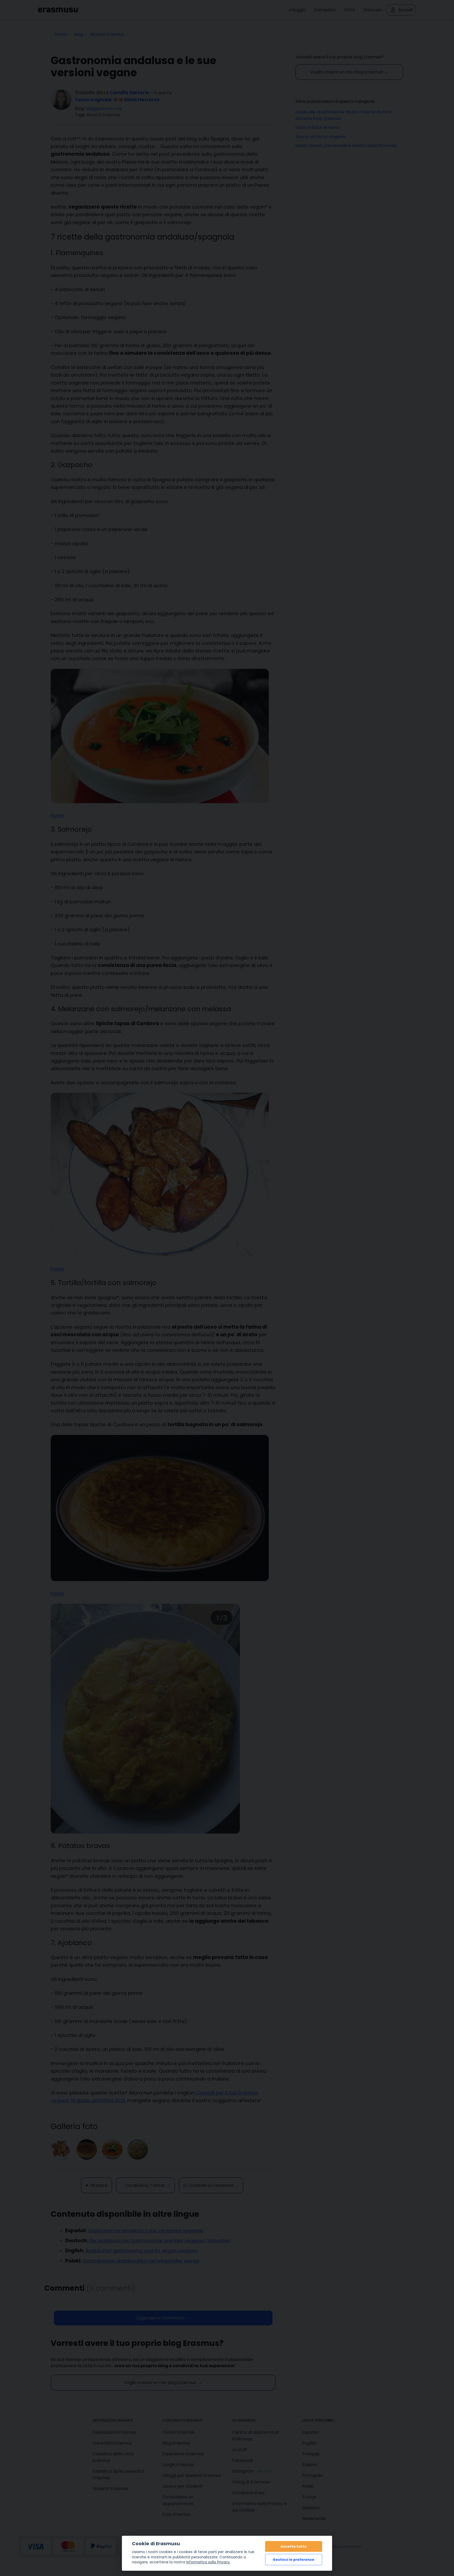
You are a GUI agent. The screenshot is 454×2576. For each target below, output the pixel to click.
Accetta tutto (294, 2546)
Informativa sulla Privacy (208, 2562)
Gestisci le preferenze (293, 2560)
